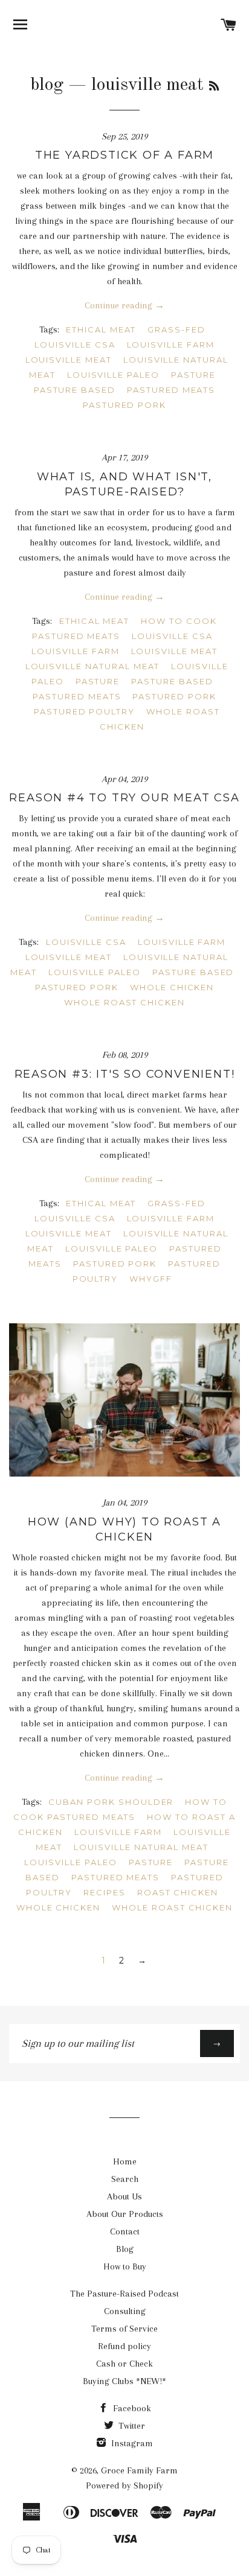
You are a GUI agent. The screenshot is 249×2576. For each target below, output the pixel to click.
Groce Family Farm (139, 2470)
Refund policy (124, 2346)
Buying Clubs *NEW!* (124, 2381)
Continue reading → (124, 305)
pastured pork (124, 405)
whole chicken (172, 987)
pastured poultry (84, 711)
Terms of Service (124, 2329)
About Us (124, 2196)
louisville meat (69, 360)
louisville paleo (113, 375)
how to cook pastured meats (124, 628)
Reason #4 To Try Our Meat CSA (124, 798)
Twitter (131, 2426)
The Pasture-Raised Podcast (124, 2294)
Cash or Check (124, 2364)
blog (47, 85)
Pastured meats (171, 390)
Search (125, 2179)
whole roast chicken (124, 1002)
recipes (105, 1892)
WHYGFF (151, 1279)
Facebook (131, 2408)
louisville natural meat (93, 666)
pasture (193, 375)
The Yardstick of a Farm (124, 155)
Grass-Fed (176, 329)
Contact (125, 2231)
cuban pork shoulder (111, 1802)
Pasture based (75, 390)
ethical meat (101, 329)
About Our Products (125, 2214)
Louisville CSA (75, 345)
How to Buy (125, 2266)
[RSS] (214, 87)
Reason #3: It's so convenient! (125, 1074)
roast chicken (178, 1892)
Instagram (131, 2443)
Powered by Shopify (124, 2485)
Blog (125, 2249)
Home (125, 2161)
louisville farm (171, 345)
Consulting (125, 2311)
